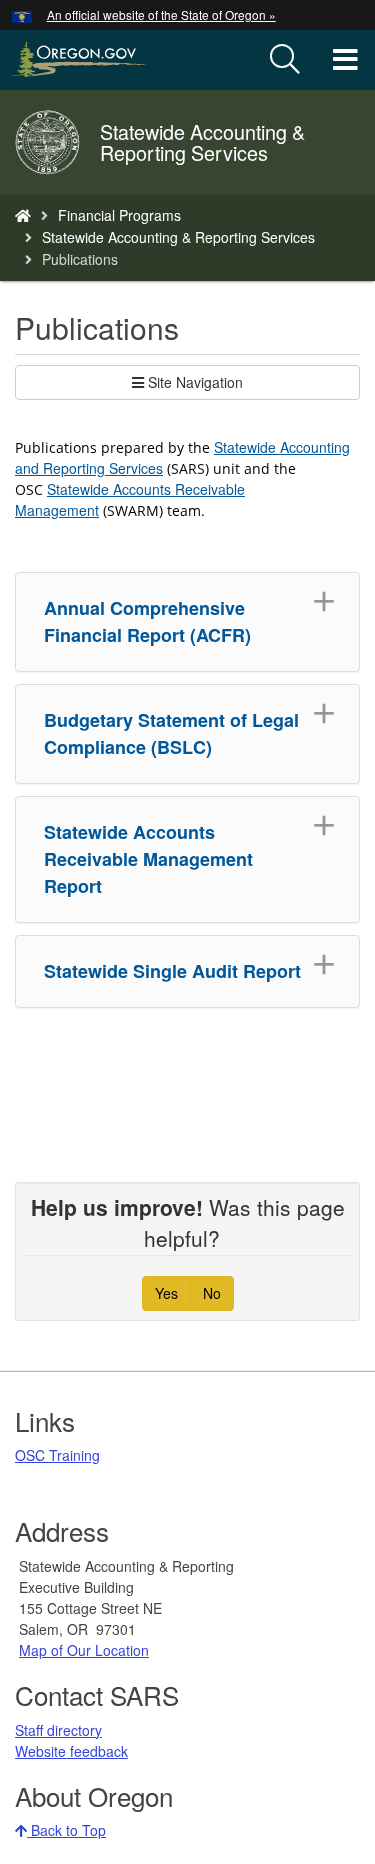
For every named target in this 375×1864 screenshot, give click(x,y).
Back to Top (66, 1830)
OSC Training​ (57, 1455)
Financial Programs (119, 215)
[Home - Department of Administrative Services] (23, 215)
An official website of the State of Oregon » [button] (161, 14)
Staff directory (58, 1730)
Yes (166, 1293)
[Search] (285, 60)
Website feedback (71, 1751)
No (212, 1293)
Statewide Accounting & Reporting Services (178, 237)
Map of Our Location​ (84, 1650)
